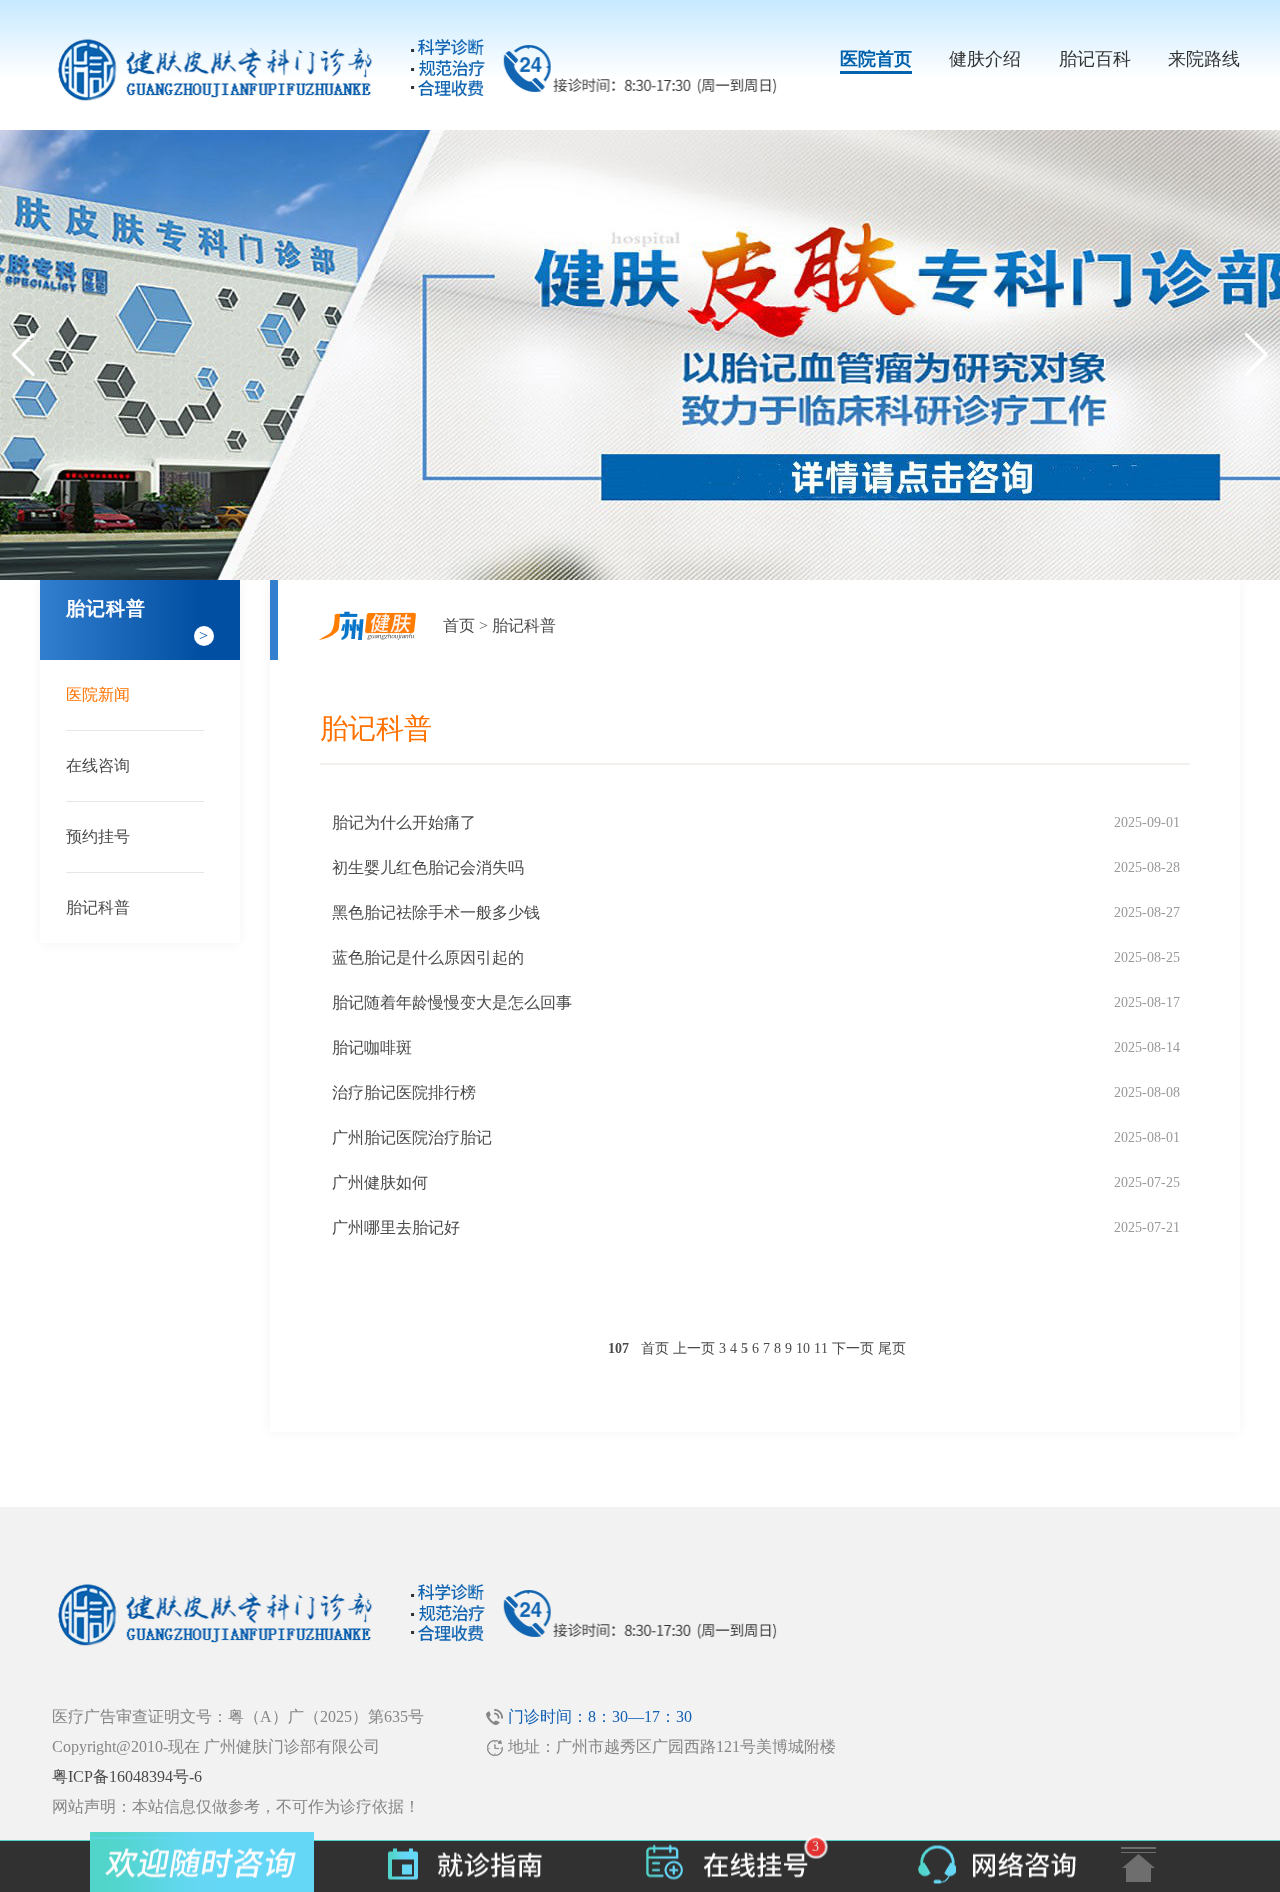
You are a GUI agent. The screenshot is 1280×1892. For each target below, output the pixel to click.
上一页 (694, 1348)
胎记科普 (98, 907)
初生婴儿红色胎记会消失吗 (428, 867)
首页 (459, 625)
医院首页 (876, 59)
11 (821, 1348)
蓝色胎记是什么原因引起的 (428, 957)
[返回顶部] (1138, 1864)
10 (803, 1348)
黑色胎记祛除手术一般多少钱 (436, 912)
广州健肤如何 (380, 1182)
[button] (1256, 355)
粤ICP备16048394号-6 (127, 1776)
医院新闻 (98, 694)
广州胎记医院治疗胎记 (412, 1137)
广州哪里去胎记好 (396, 1227)
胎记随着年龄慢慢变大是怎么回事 (452, 1002)
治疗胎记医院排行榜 (404, 1092)
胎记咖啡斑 (372, 1047)
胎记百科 (1095, 59)
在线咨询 (98, 765)
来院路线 (1204, 59)
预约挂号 (98, 836)
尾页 (892, 1348)
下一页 (853, 1348)
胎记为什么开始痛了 (404, 822)
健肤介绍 (985, 59)
